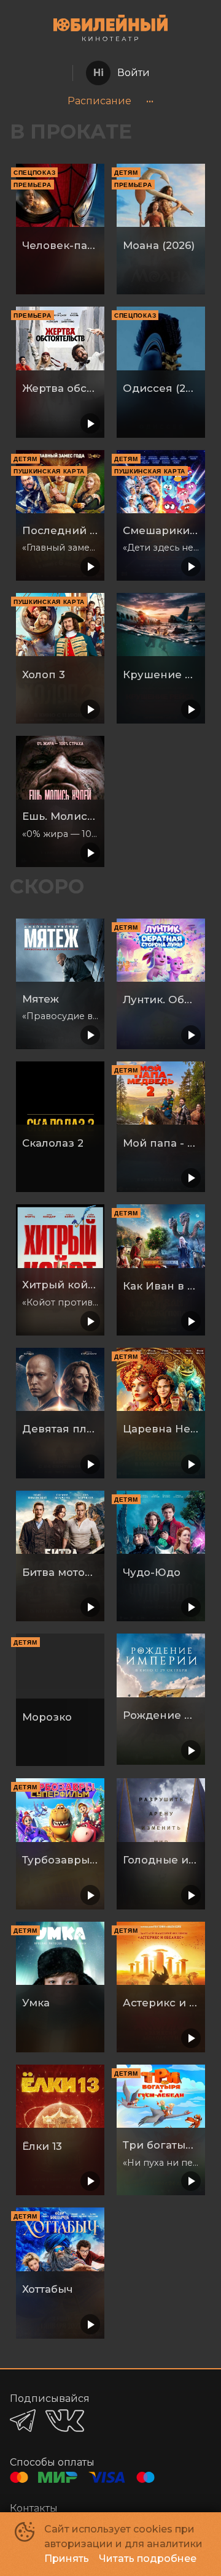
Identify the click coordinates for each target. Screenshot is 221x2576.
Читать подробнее (148, 2559)
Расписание (99, 101)
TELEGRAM (23, 2421)
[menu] (110, 101)
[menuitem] (99, 101)
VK (65, 2421)
